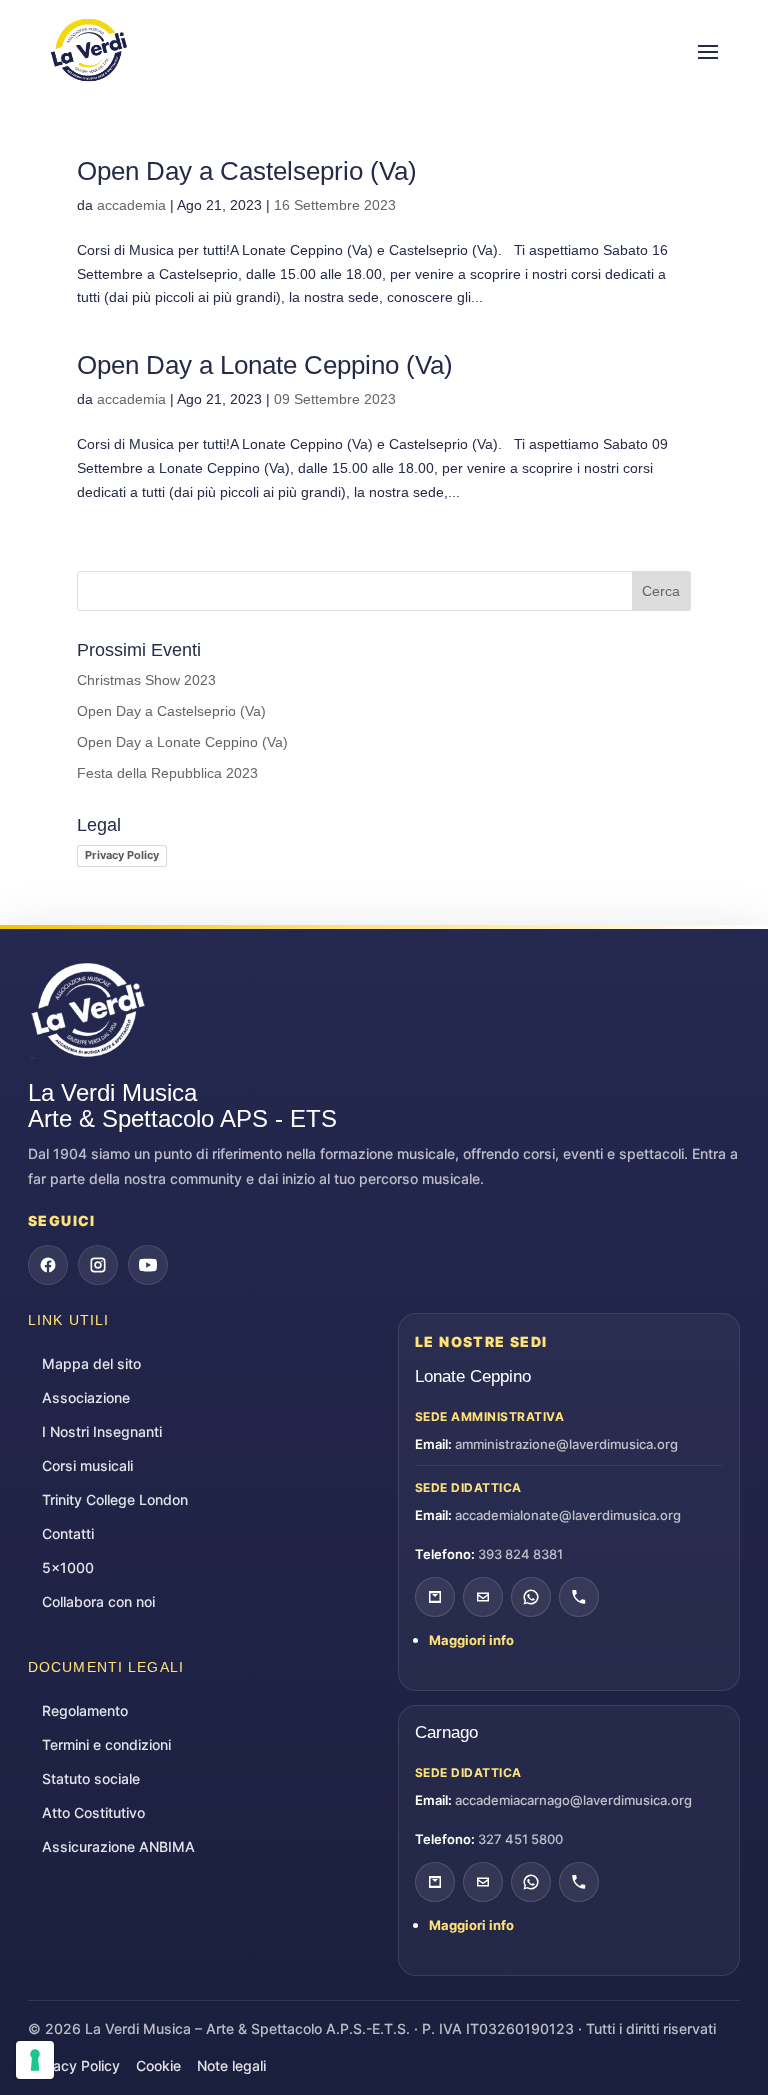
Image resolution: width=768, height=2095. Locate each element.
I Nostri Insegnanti (102, 1431)
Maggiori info (471, 1640)
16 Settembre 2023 (335, 205)
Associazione (86, 1397)
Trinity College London (115, 1499)
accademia (131, 205)
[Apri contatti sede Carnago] (435, 1882)
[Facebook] (48, 1265)
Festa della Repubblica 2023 (167, 773)
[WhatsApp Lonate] (531, 1597)
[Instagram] (98, 1265)
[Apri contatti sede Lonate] (435, 1597)
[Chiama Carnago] (579, 1882)
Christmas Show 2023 (146, 680)
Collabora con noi (98, 1601)
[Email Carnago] (483, 1882)
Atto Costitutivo (93, 1812)
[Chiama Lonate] (579, 1597)
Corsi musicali (87, 1465)
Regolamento (85, 1710)
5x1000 (68, 1567)
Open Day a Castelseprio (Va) (247, 171)
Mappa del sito (91, 1363)
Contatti (68, 1533)
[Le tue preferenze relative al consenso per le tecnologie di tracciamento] (35, 2060)
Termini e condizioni (106, 1744)
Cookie (158, 2065)
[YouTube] (148, 1265)
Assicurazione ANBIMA (118, 1846)
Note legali (231, 2065)
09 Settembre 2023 (335, 399)
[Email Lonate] (483, 1597)
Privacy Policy (122, 855)
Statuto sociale (91, 1778)
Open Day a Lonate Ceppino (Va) (265, 365)
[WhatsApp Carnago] (531, 1882)
